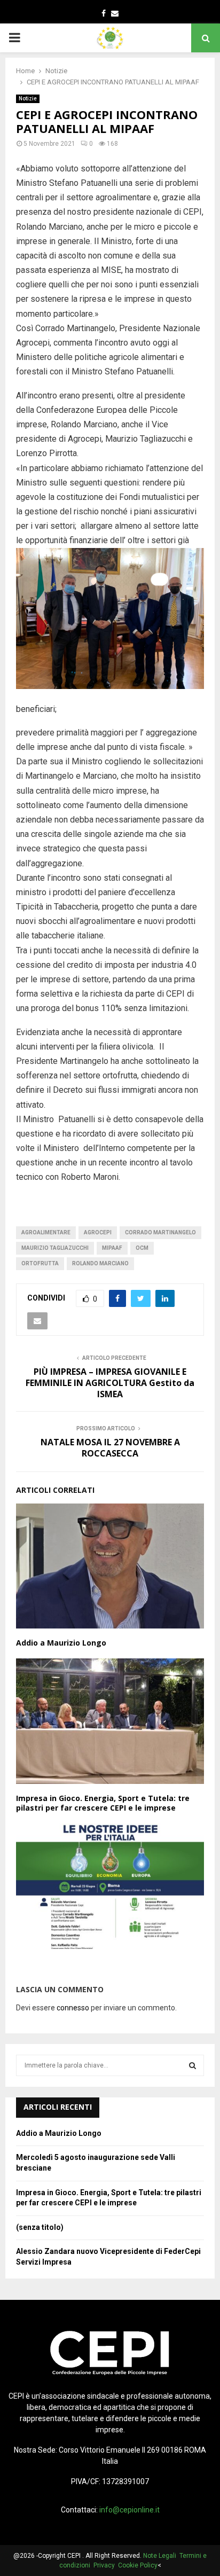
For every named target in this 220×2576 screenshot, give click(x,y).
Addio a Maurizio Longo (61, 1643)
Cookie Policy (138, 2565)
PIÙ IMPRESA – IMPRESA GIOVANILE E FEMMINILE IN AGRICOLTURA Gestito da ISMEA (110, 1383)
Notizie (28, 99)
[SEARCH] (192, 2065)
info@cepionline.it (129, 2510)
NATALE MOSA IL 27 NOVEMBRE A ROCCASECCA (110, 1448)
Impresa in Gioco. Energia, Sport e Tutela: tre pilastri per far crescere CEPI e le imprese (103, 1803)
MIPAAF (112, 1248)
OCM (142, 1248)
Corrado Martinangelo (160, 1232)
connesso (73, 2008)
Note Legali (161, 2556)
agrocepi (98, 1232)
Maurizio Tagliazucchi (55, 1248)
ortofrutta (40, 1263)
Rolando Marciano (100, 1263)
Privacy (106, 2565)
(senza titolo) (40, 2227)
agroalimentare (46, 1232)
